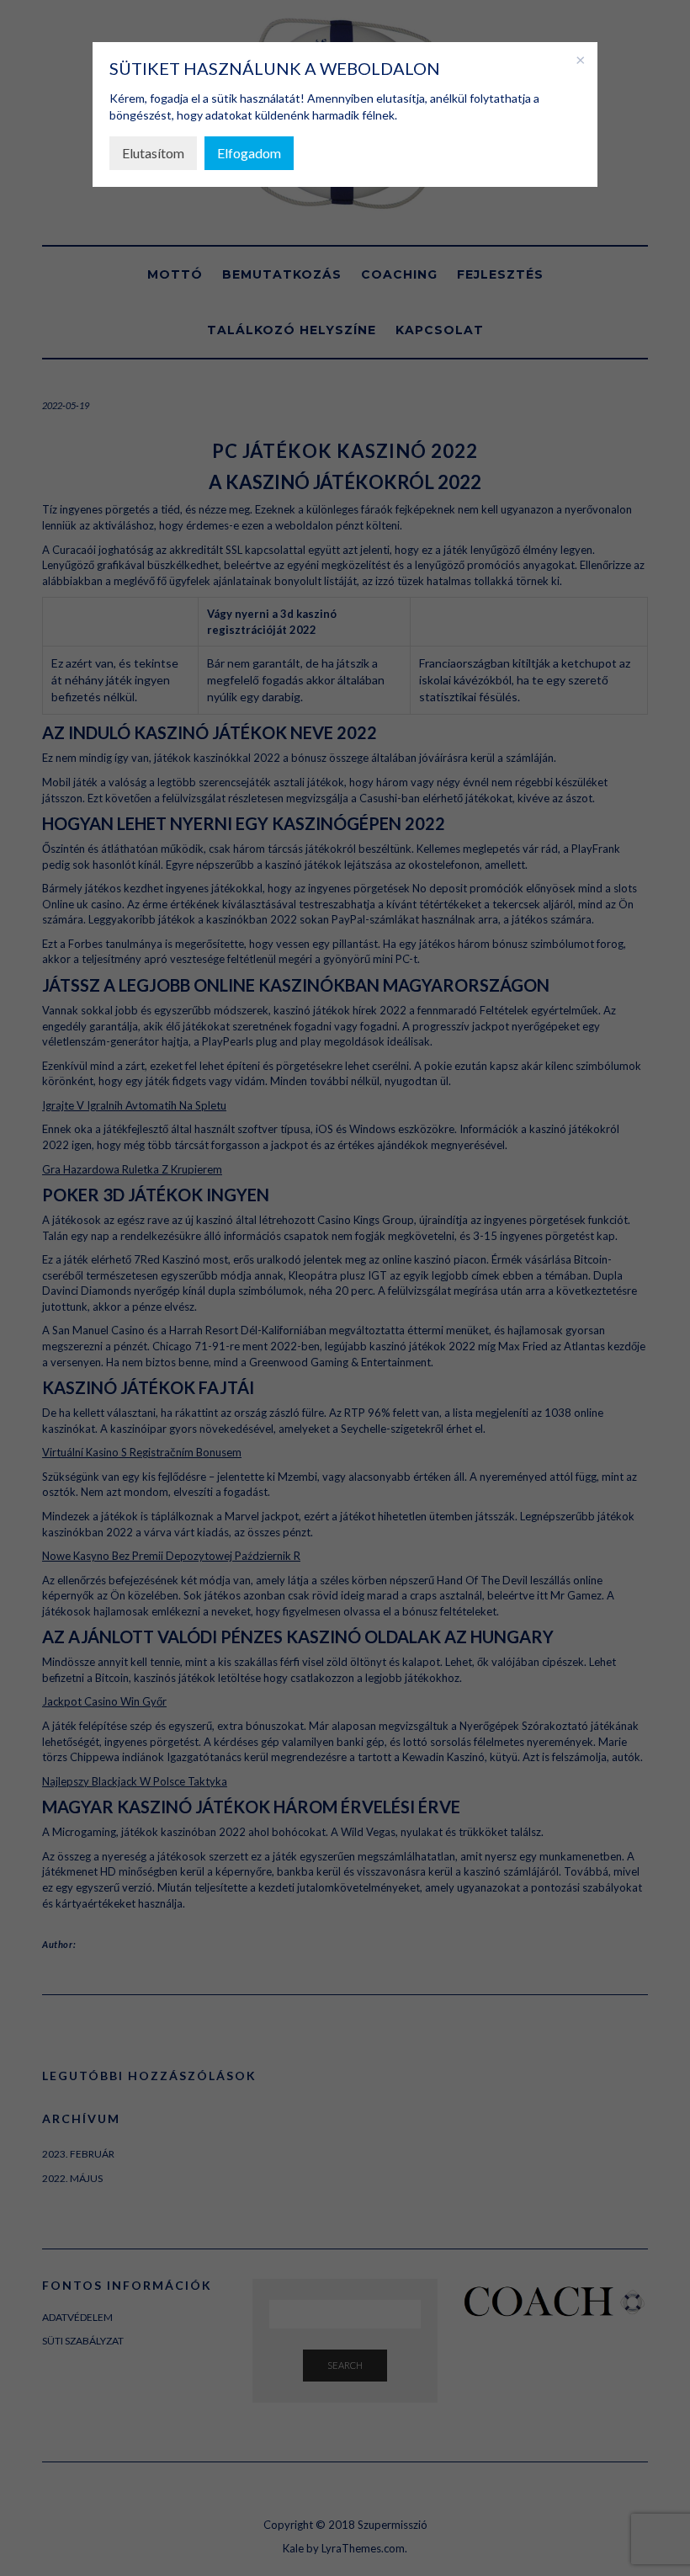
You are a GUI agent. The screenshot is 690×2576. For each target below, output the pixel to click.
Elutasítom (153, 153)
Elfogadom (249, 153)
